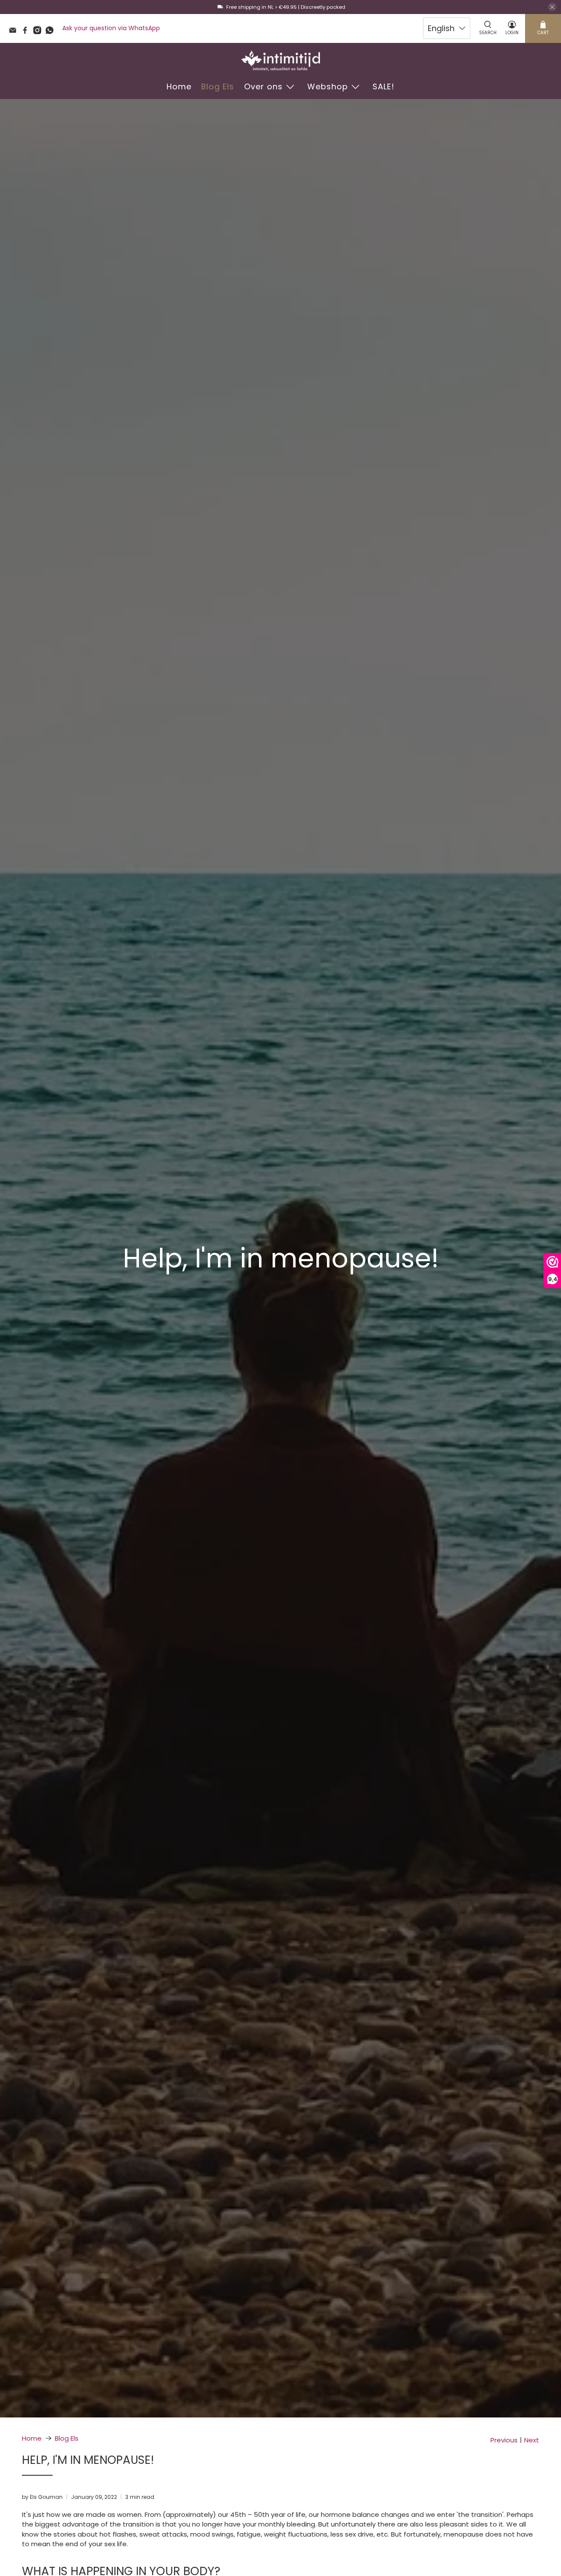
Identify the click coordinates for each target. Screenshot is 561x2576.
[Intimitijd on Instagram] (39, 32)
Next (532, 2440)
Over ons (263, 86)
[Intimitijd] (280, 61)
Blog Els (218, 86)
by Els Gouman (42, 2497)
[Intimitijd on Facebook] (27, 32)
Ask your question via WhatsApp (111, 28)
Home (179, 86)
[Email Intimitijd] (15, 32)
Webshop (328, 86)
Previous (504, 2440)
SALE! (383, 86)
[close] (552, 7)
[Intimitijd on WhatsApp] (52, 32)
